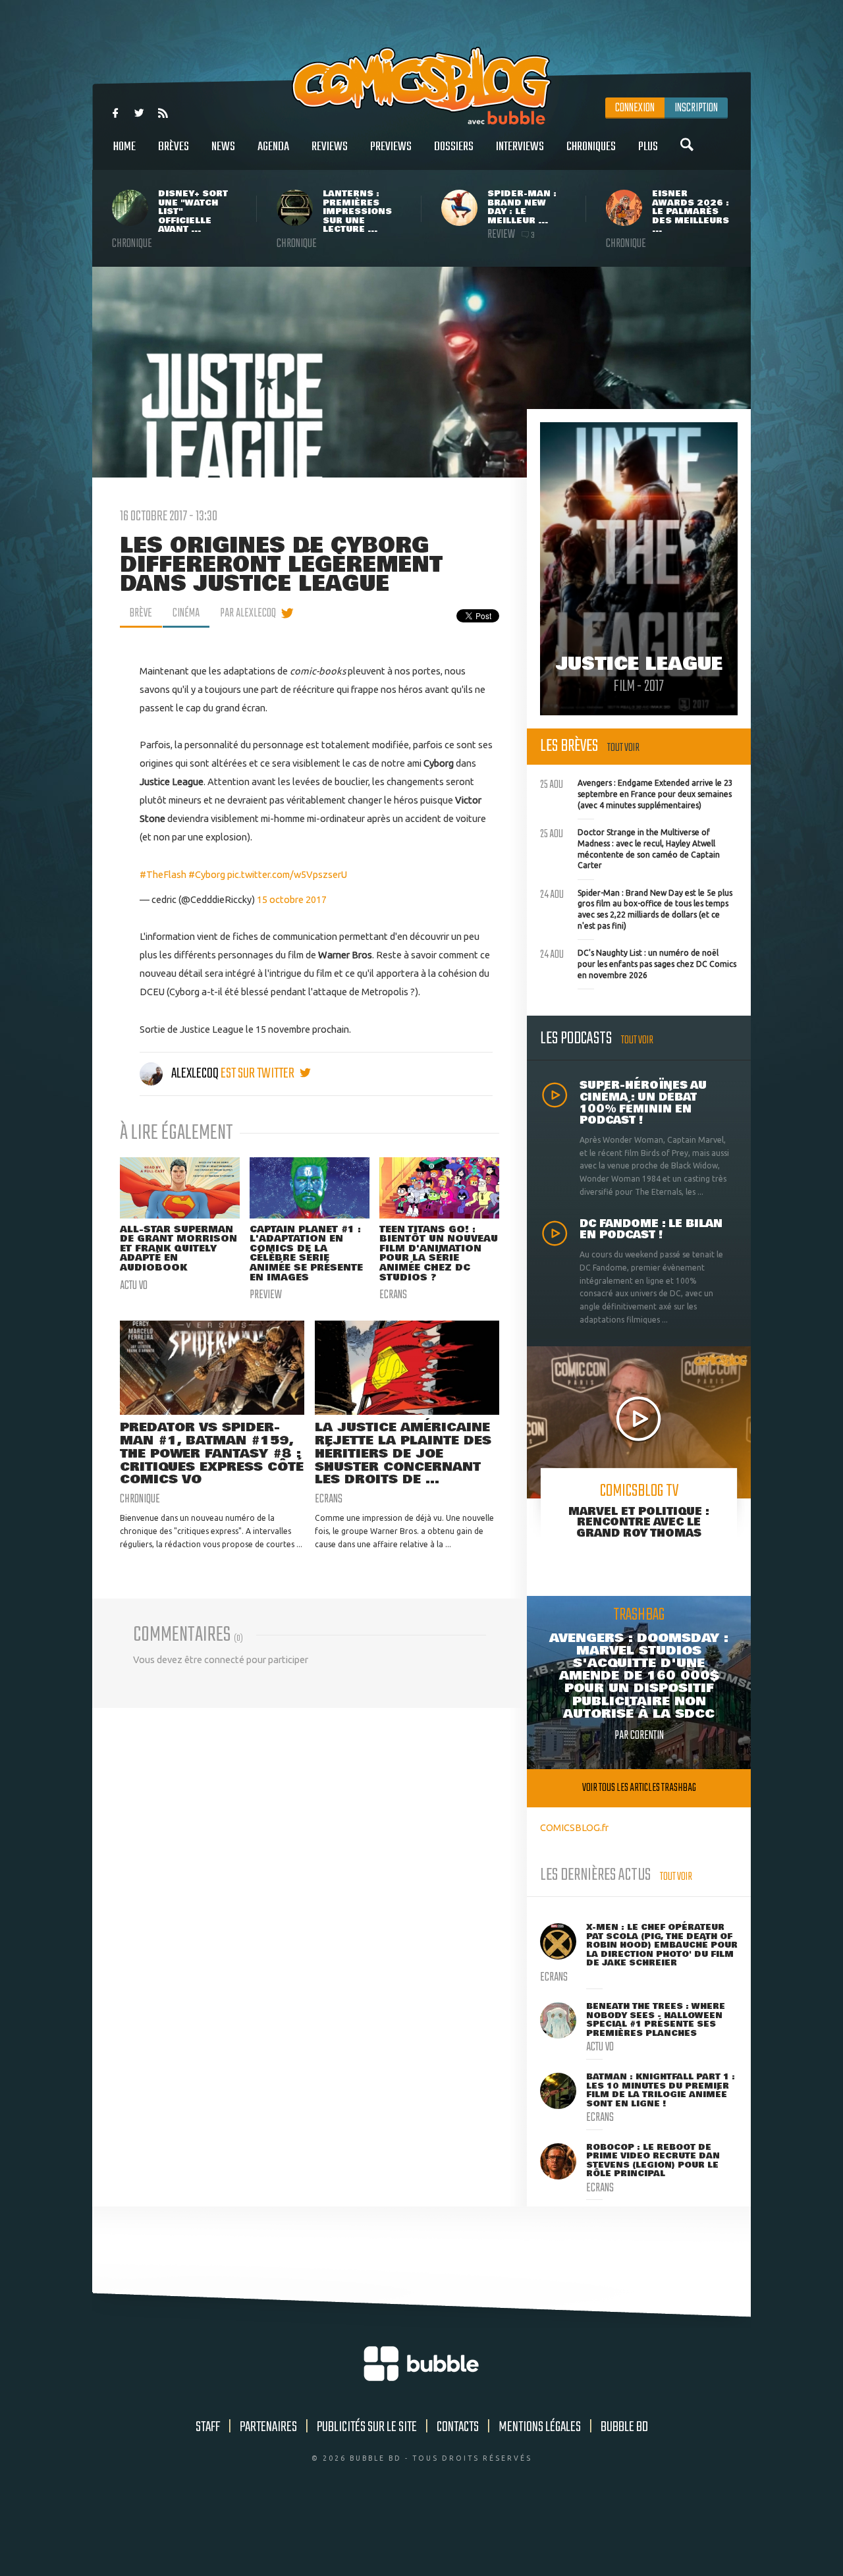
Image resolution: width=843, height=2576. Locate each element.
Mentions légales (540, 2427)
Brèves (174, 147)
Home (124, 147)
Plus (648, 147)
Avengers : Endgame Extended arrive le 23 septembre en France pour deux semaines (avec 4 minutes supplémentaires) (637, 792)
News (223, 147)
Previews (391, 147)
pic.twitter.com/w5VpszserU (287, 874)
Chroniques (591, 147)
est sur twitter (258, 1074)
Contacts (458, 2427)
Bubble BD (624, 2427)
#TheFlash (163, 874)
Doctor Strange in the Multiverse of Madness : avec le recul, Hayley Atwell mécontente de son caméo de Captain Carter (630, 847)
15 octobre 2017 (292, 899)
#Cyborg (207, 874)
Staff (208, 2427)
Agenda (273, 147)
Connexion (635, 108)
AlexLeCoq (195, 1074)
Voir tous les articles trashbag (639, 1788)
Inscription (696, 108)
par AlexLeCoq (248, 613)
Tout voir (623, 748)
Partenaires (268, 2427)
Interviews (520, 147)
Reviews (330, 147)
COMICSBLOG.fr (574, 1827)
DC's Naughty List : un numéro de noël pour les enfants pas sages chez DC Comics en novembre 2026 (638, 962)
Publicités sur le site (367, 2427)
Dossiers (454, 147)
